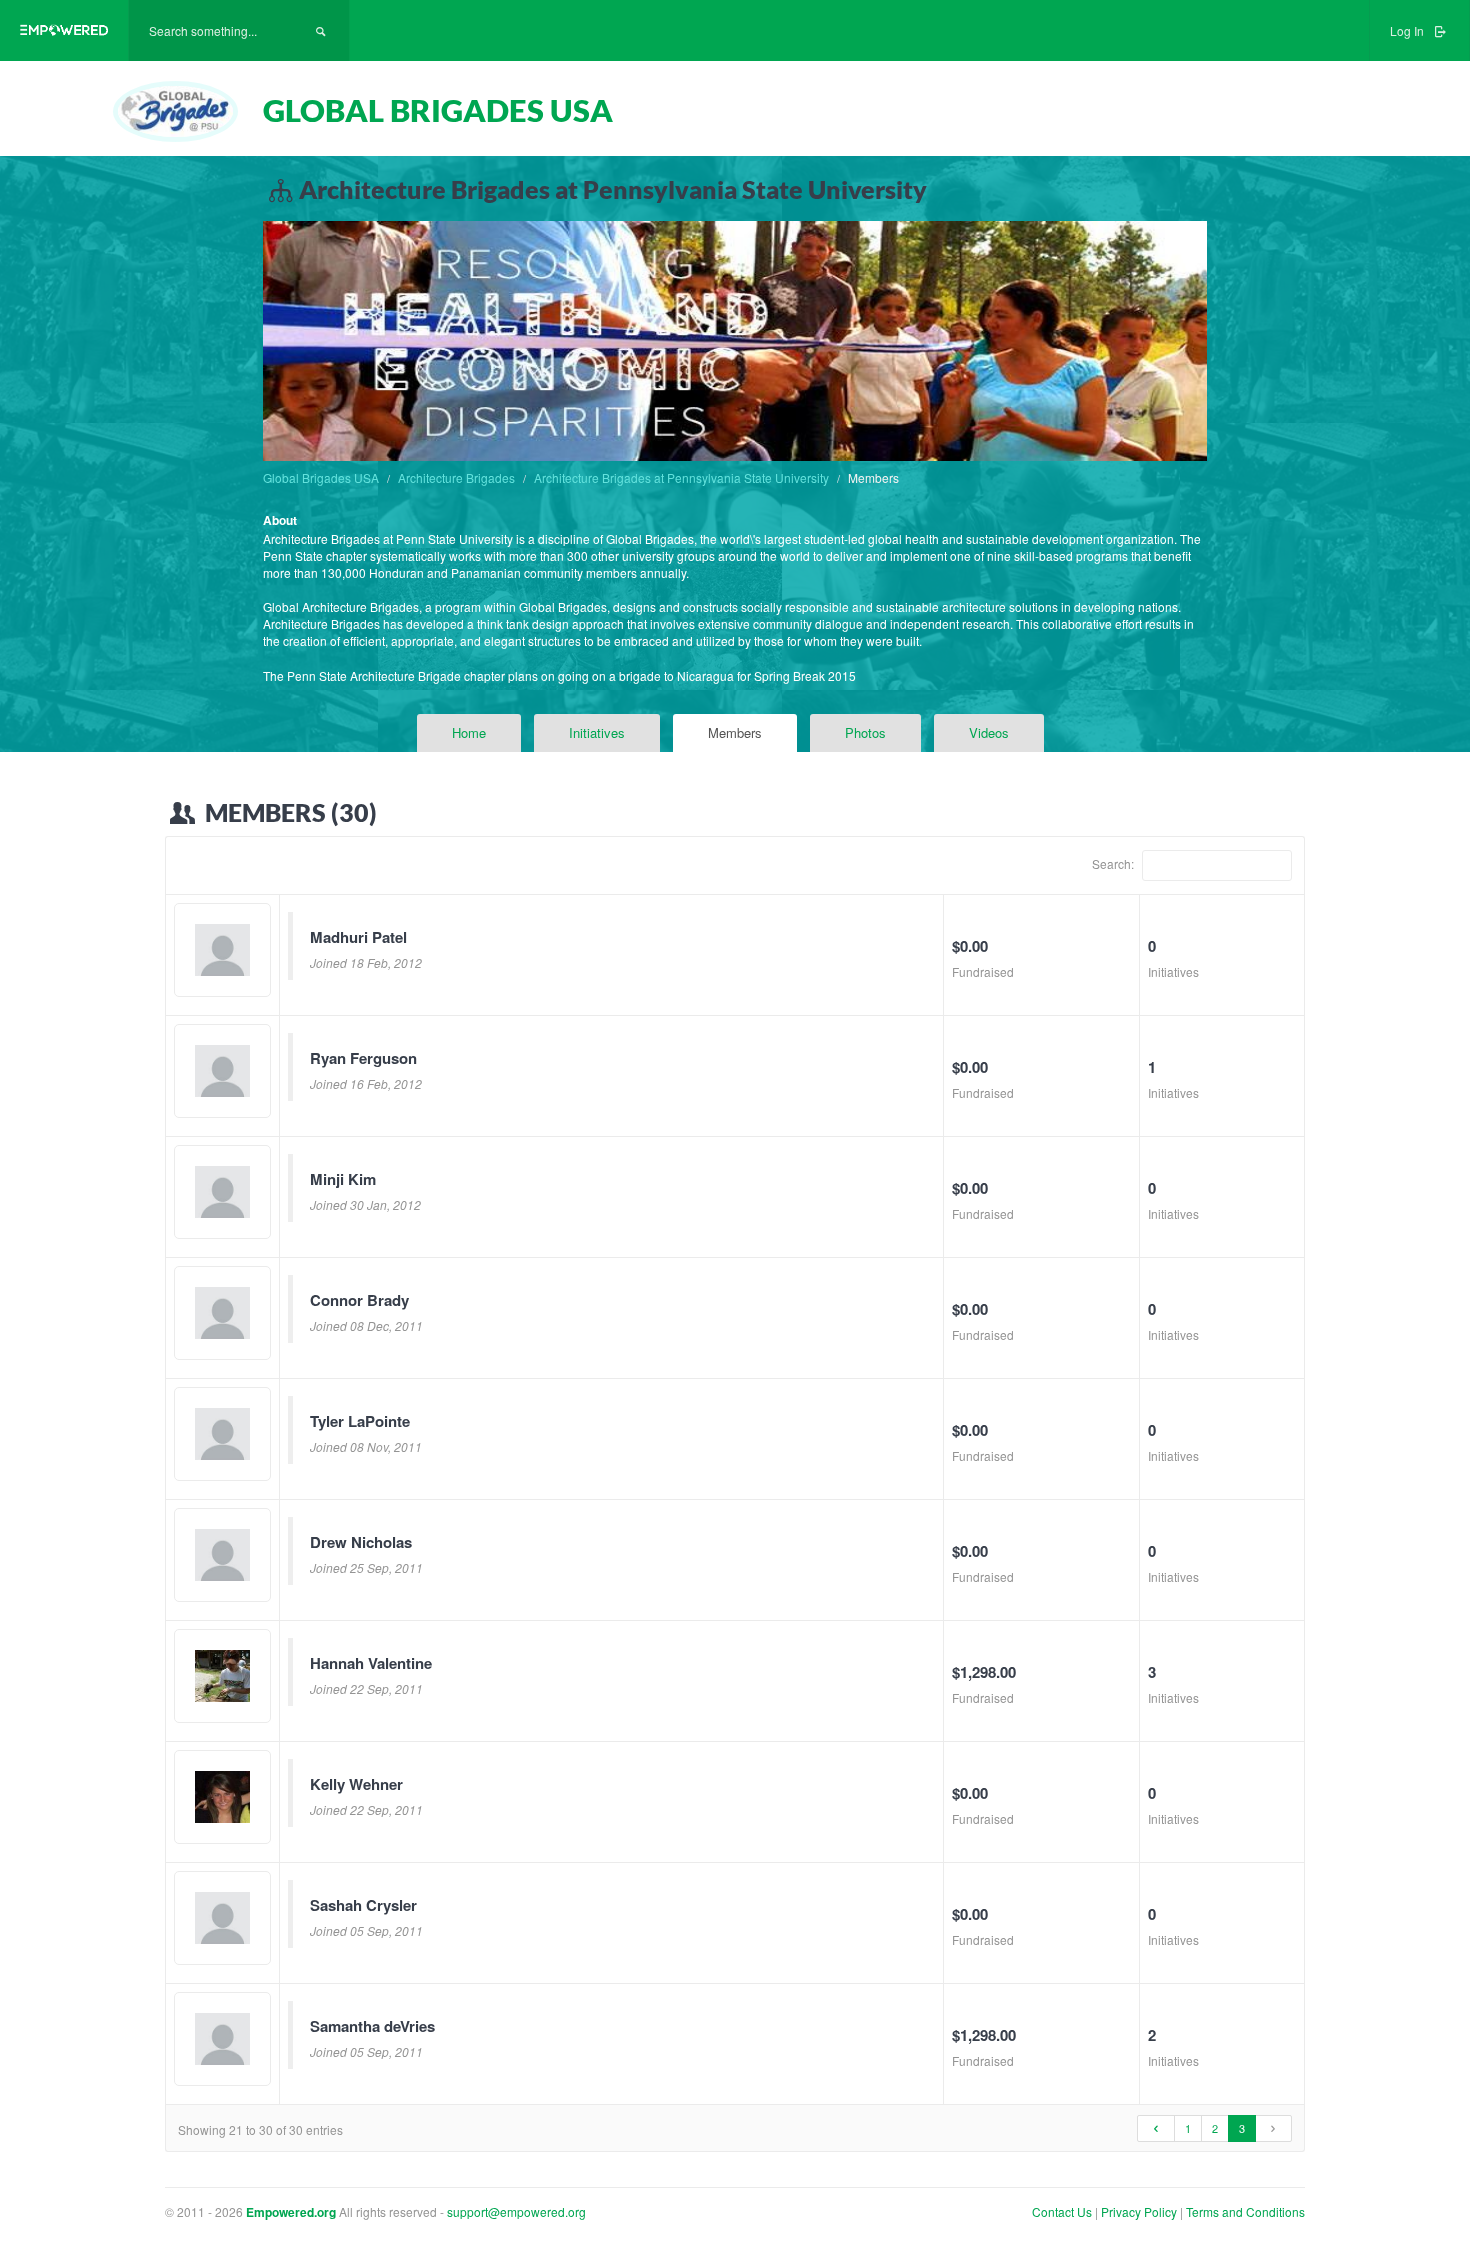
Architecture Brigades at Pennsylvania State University (681, 477)
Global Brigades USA (321, 477)
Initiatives (597, 732)
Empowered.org (291, 2212)
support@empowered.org (516, 2211)
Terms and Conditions (1245, 2211)
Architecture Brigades (456, 477)
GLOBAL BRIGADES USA (438, 110)
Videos (989, 732)
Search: (1114, 862)
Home (469, 732)
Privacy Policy (1140, 2211)
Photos (865, 732)
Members (735, 732)
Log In (1408, 30)
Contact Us (1062, 2211)
